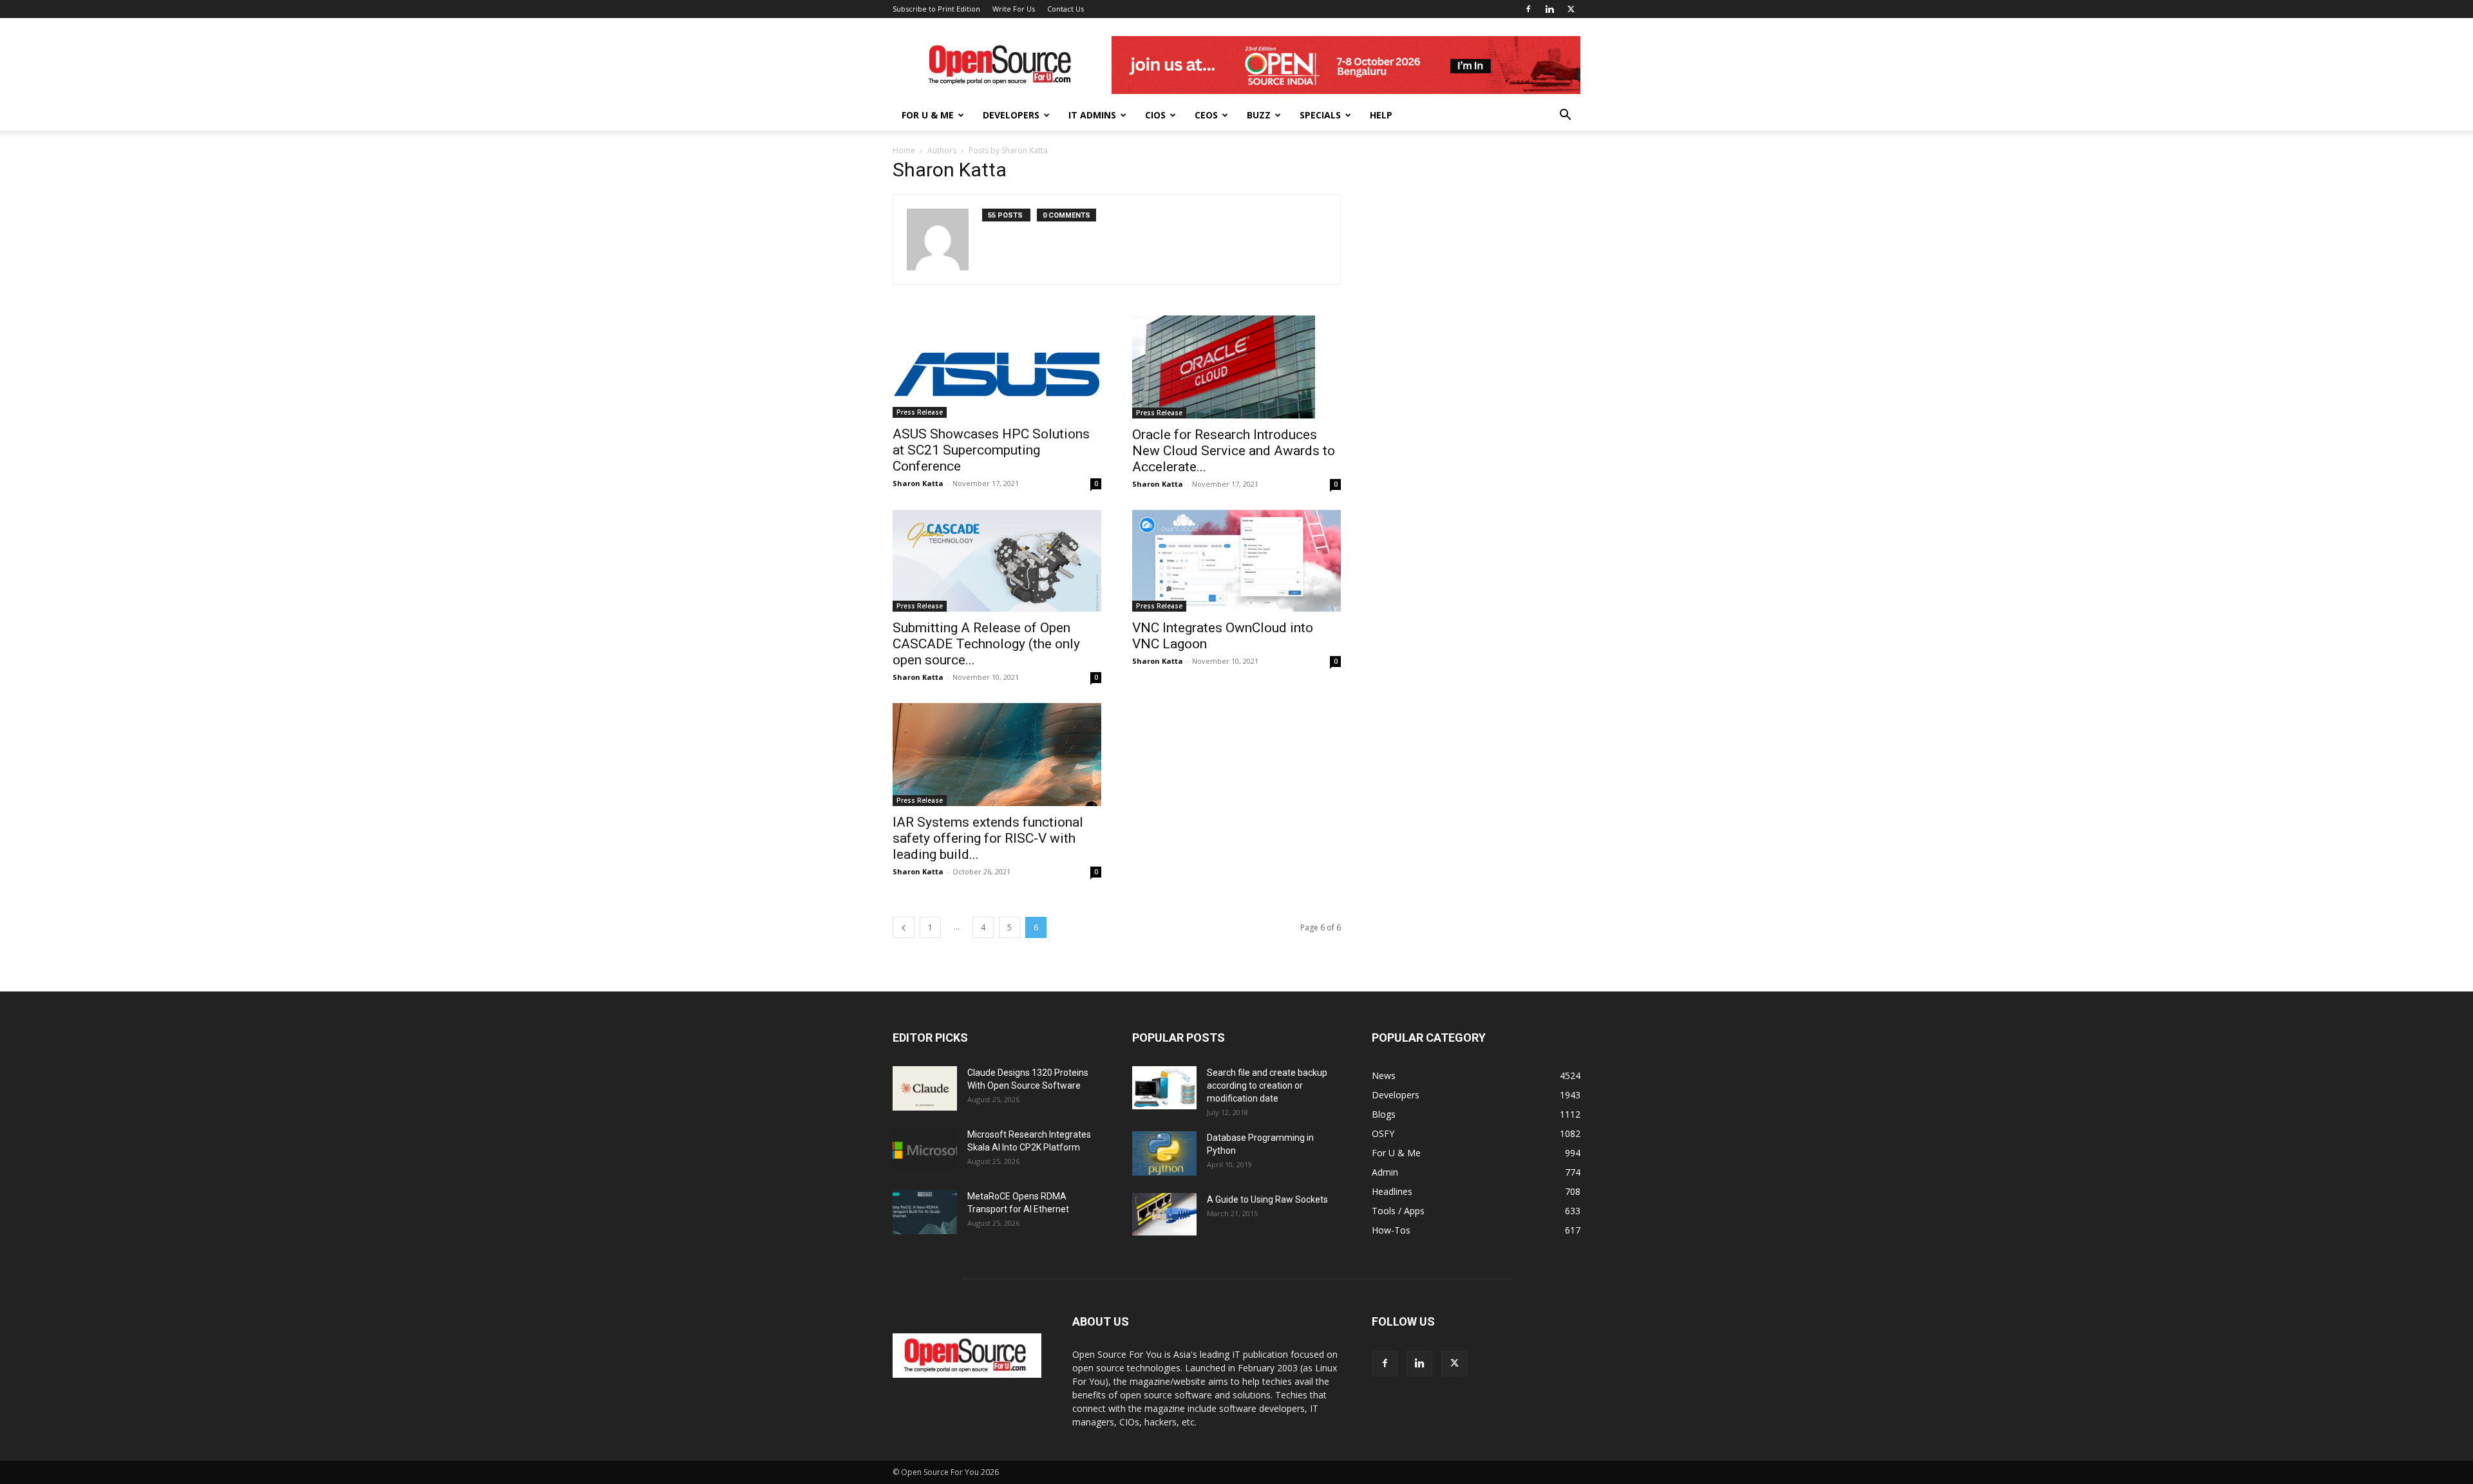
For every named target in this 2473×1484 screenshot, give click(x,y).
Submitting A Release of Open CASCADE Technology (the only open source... (986, 644)
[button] (1565, 116)
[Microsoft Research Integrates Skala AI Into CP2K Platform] (925, 1150)
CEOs (1206, 115)
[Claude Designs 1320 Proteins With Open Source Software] (925, 1088)
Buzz (1259, 115)
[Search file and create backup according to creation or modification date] (1164, 1088)
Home (904, 150)
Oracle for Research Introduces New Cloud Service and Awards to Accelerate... (1234, 451)
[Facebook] (1528, 9)
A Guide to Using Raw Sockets (1267, 1199)
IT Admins (1092, 115)
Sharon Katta (918, 483)
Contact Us (1066, 9)
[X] (1571, 9)
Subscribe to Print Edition (936, 9)
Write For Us (1014, 9)
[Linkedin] (1549, 9)
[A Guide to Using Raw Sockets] (1164, 1214)
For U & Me (928, 115)
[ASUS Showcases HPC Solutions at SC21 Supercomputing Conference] (997, 367)
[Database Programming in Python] (1164, 1153)
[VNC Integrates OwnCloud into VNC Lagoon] (1236, 561)
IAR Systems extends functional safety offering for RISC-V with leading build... (988, 838)
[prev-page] (904, 927)
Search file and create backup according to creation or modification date (1267, 1085)
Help (1381, 115)
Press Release (920, 412)
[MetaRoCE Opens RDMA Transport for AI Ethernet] (925, 1212)
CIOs (1155, 115)
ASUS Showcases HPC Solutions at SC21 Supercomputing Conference (991, 450)
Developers (1011, 115)
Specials (1320, 115)
